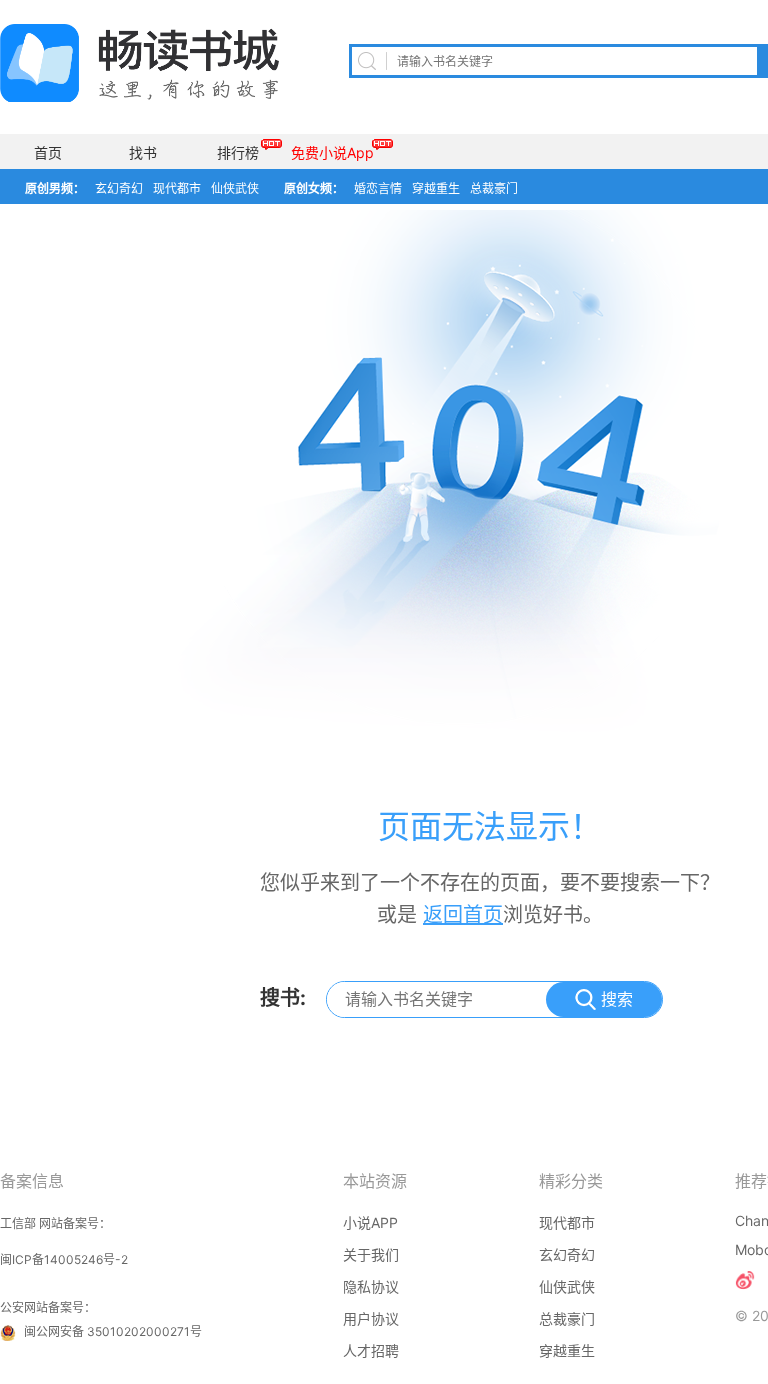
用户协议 (371, 1318)
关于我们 (371, 1254)
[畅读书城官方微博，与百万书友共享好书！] (745, 1280)
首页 (48, 152)
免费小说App (332, 152)
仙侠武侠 (235, 188)
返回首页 (463, 915)
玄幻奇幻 (119, 188)
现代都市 (177, 188)
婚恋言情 (378, 188)
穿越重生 (436, 188)
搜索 (617, 999)
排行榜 (238, 152)
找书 (143, 152)
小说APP (370, 1222)
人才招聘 (371, 1350)
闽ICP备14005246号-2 (64, 1259)
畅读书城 (139, 63)
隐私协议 (371, 1286)
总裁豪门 (494, 188)
